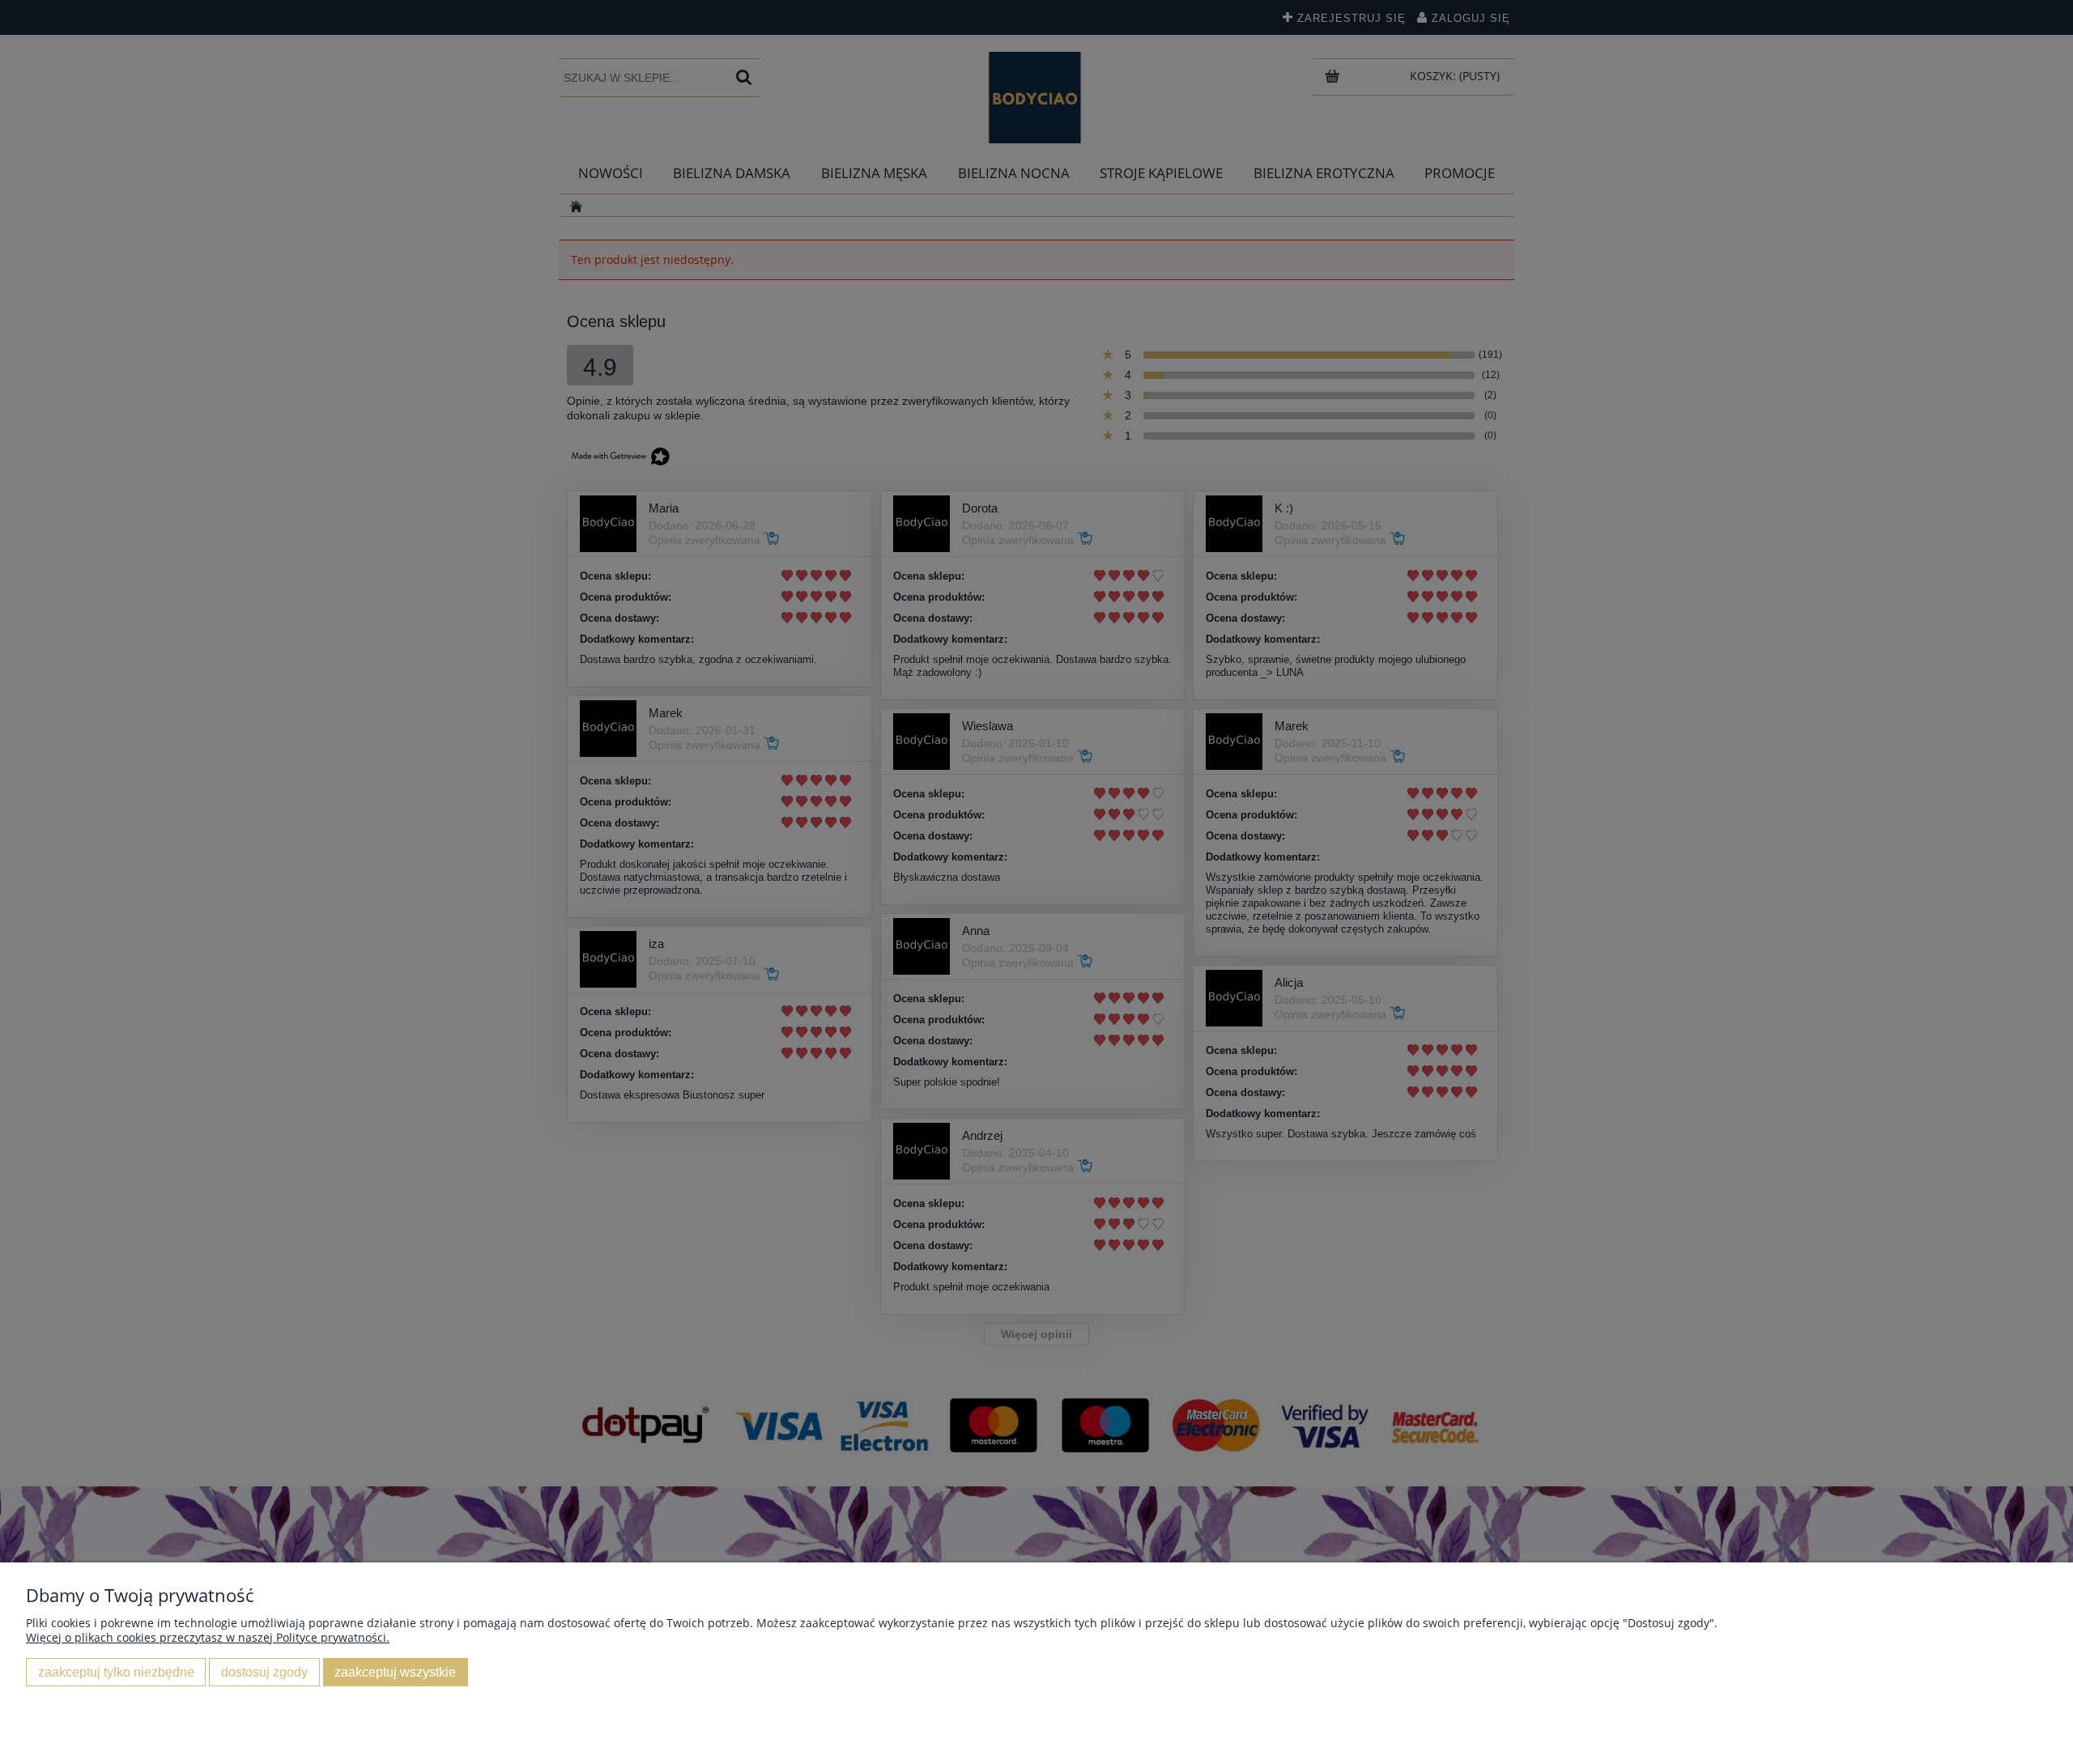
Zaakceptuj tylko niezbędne (116, 1672)
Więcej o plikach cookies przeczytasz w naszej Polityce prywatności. (208, 1637)
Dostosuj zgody (264, 1672)
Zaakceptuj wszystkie (395, 1672)
